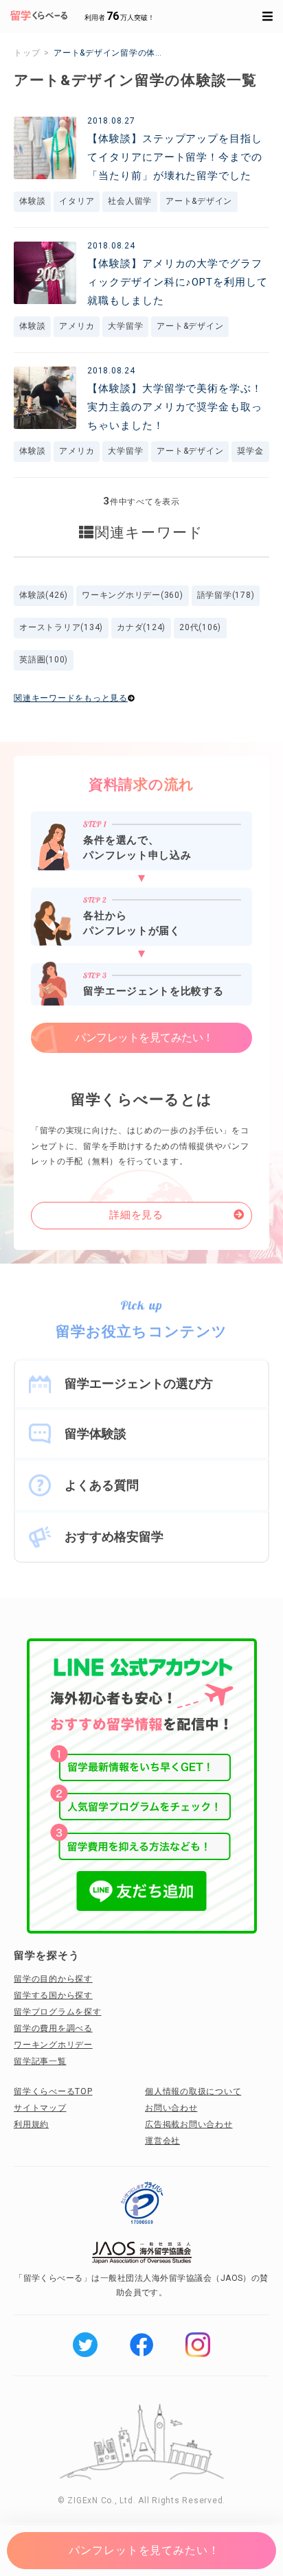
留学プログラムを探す (58, 2012)
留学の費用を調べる (53, 2028)
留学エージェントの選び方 (139, 1383)
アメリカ (77, 326)
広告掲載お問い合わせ (189, 2124)
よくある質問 (102, 1485)
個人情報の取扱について (193, 2091)
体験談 (32, 201)
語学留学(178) (226, 595)
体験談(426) (44, 595)
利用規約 (31, 2124)
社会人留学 (130, 201)
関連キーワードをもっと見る (71, 698)
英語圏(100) (44, 660)
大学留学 (125, 326)
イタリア (77, 201)
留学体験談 (95, 1434)
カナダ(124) (141, 627)
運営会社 (162, 2141)
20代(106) (200, 627)
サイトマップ (40, 2108)
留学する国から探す (53, 1995)
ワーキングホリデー (53, 2045)
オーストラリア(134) (61, 627)
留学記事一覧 (40, 2061)
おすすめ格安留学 (114, 1536)
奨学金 (250, 451)
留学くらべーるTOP (53, 2091)
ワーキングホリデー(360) (133, 595)
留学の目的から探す (53, 1979)
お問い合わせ (171, 2108)
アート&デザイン (199, 201)
